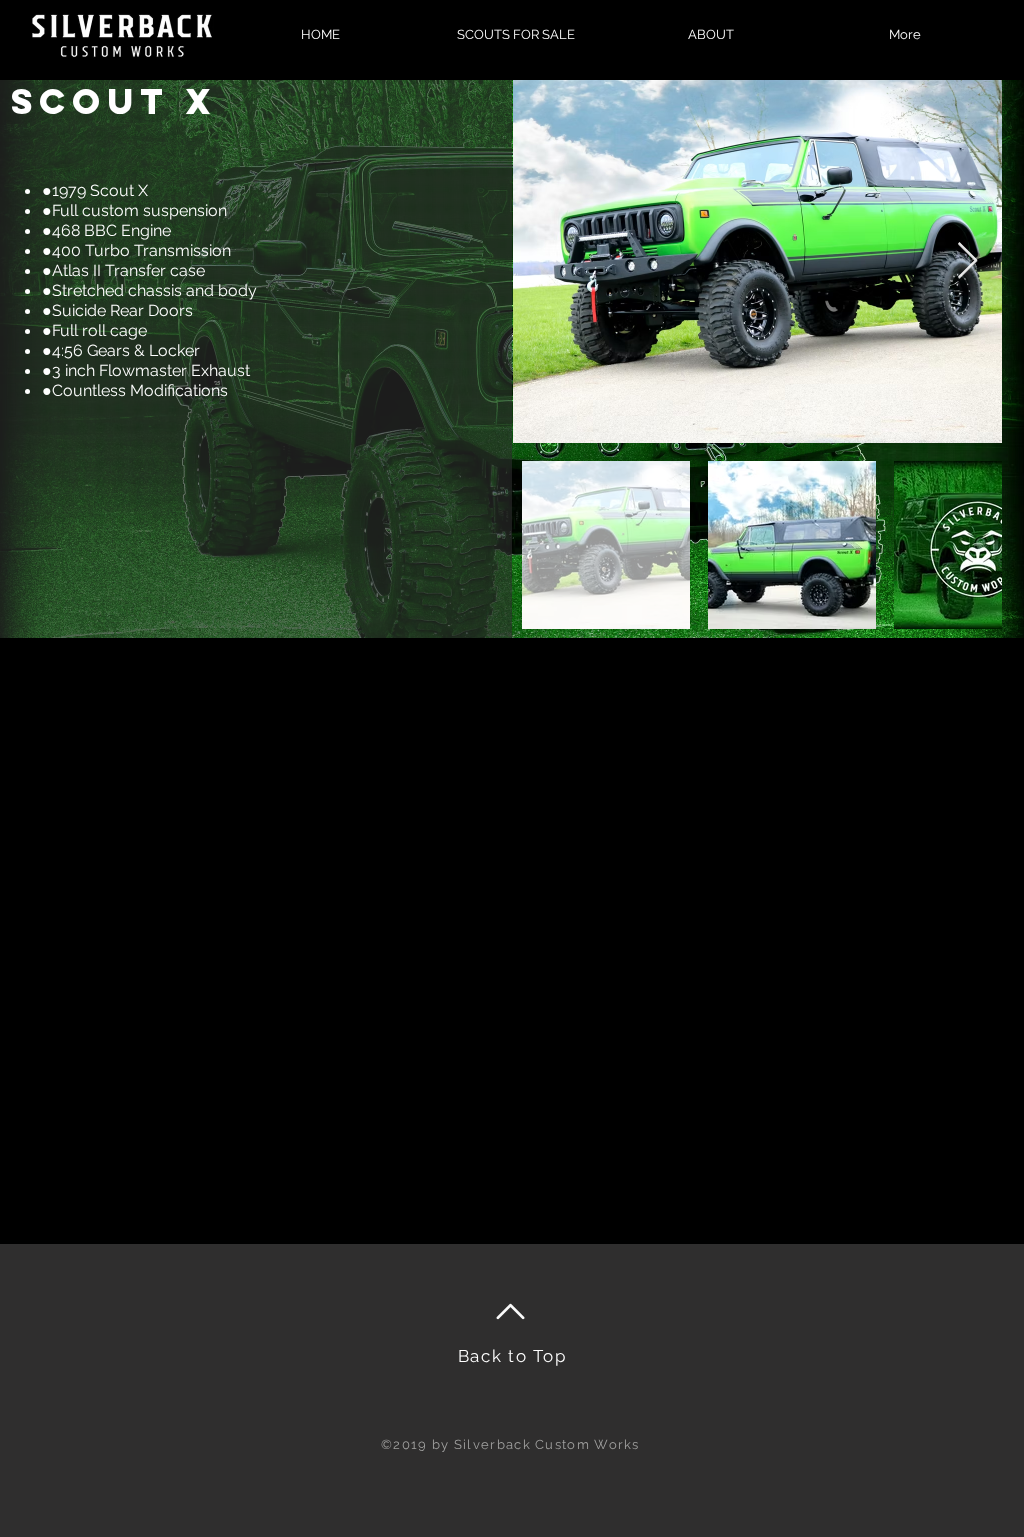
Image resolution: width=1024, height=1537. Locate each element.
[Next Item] (967, 261)
